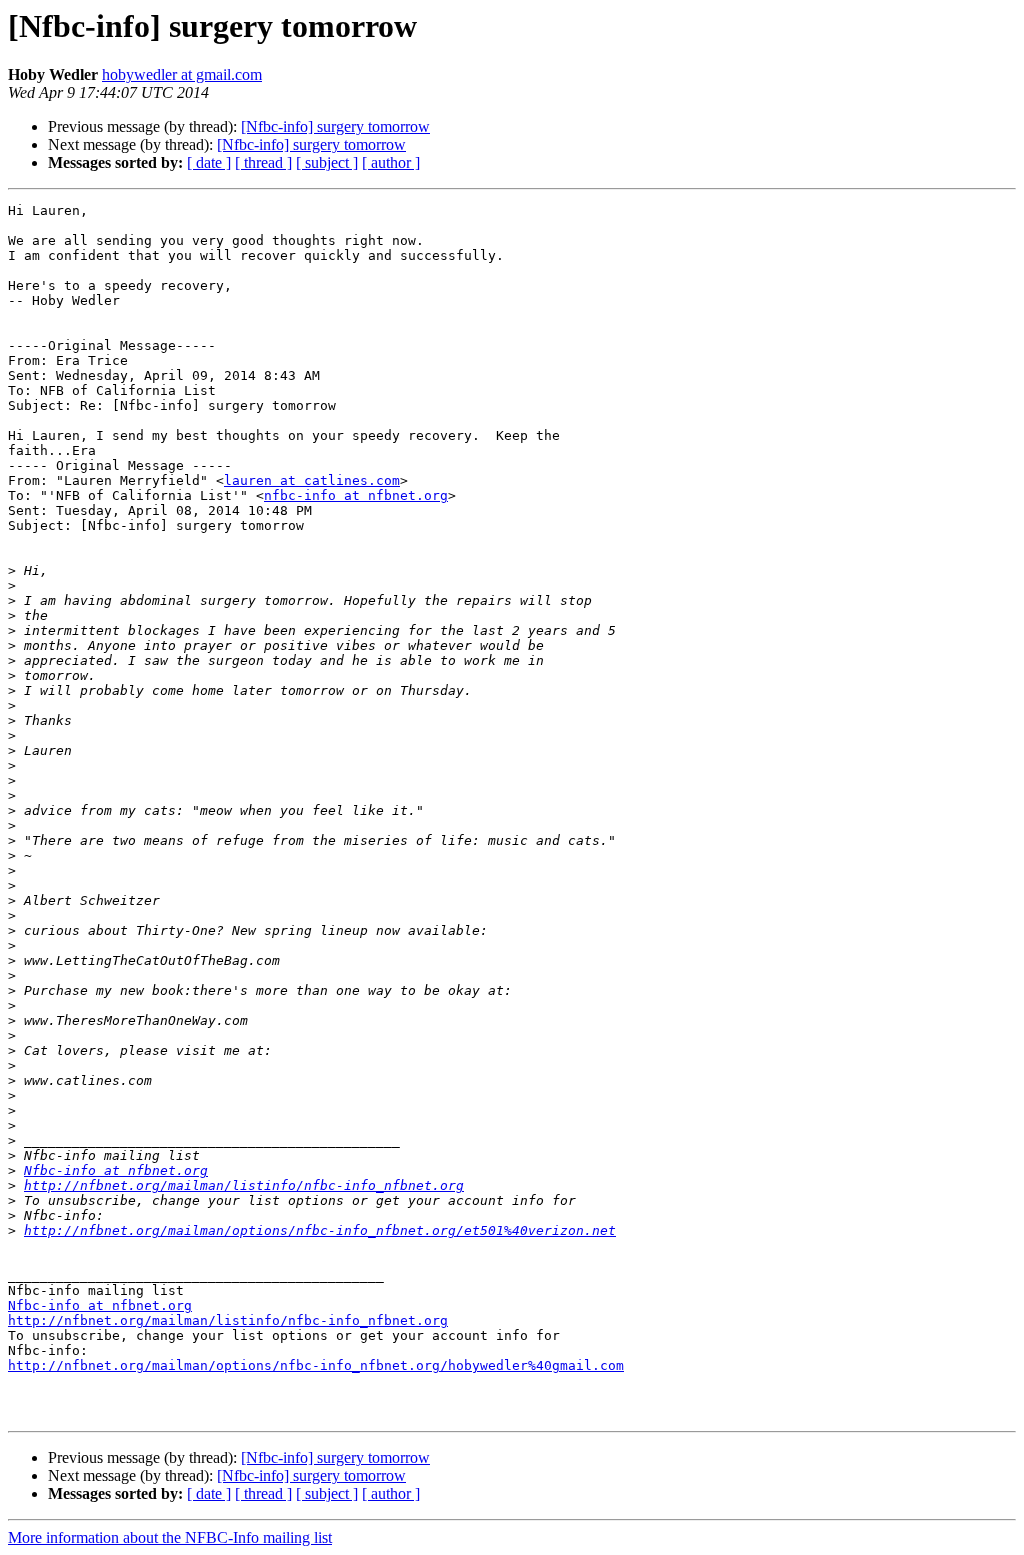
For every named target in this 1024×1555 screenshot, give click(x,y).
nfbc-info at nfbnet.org (356, 495)
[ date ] (209, 162)
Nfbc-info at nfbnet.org (116, 1170)
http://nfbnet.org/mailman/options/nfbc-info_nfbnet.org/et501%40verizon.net (320, 1230)
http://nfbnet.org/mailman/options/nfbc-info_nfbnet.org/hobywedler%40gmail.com (316, 1365)
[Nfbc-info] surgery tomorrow (335, 126)
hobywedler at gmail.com (182, 74)
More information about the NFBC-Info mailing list (170, 1537)
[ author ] (391, 162)
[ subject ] (327, 162)
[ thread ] (263, 162)
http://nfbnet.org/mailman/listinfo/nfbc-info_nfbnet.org (244, 1185)
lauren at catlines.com (312, 480)
